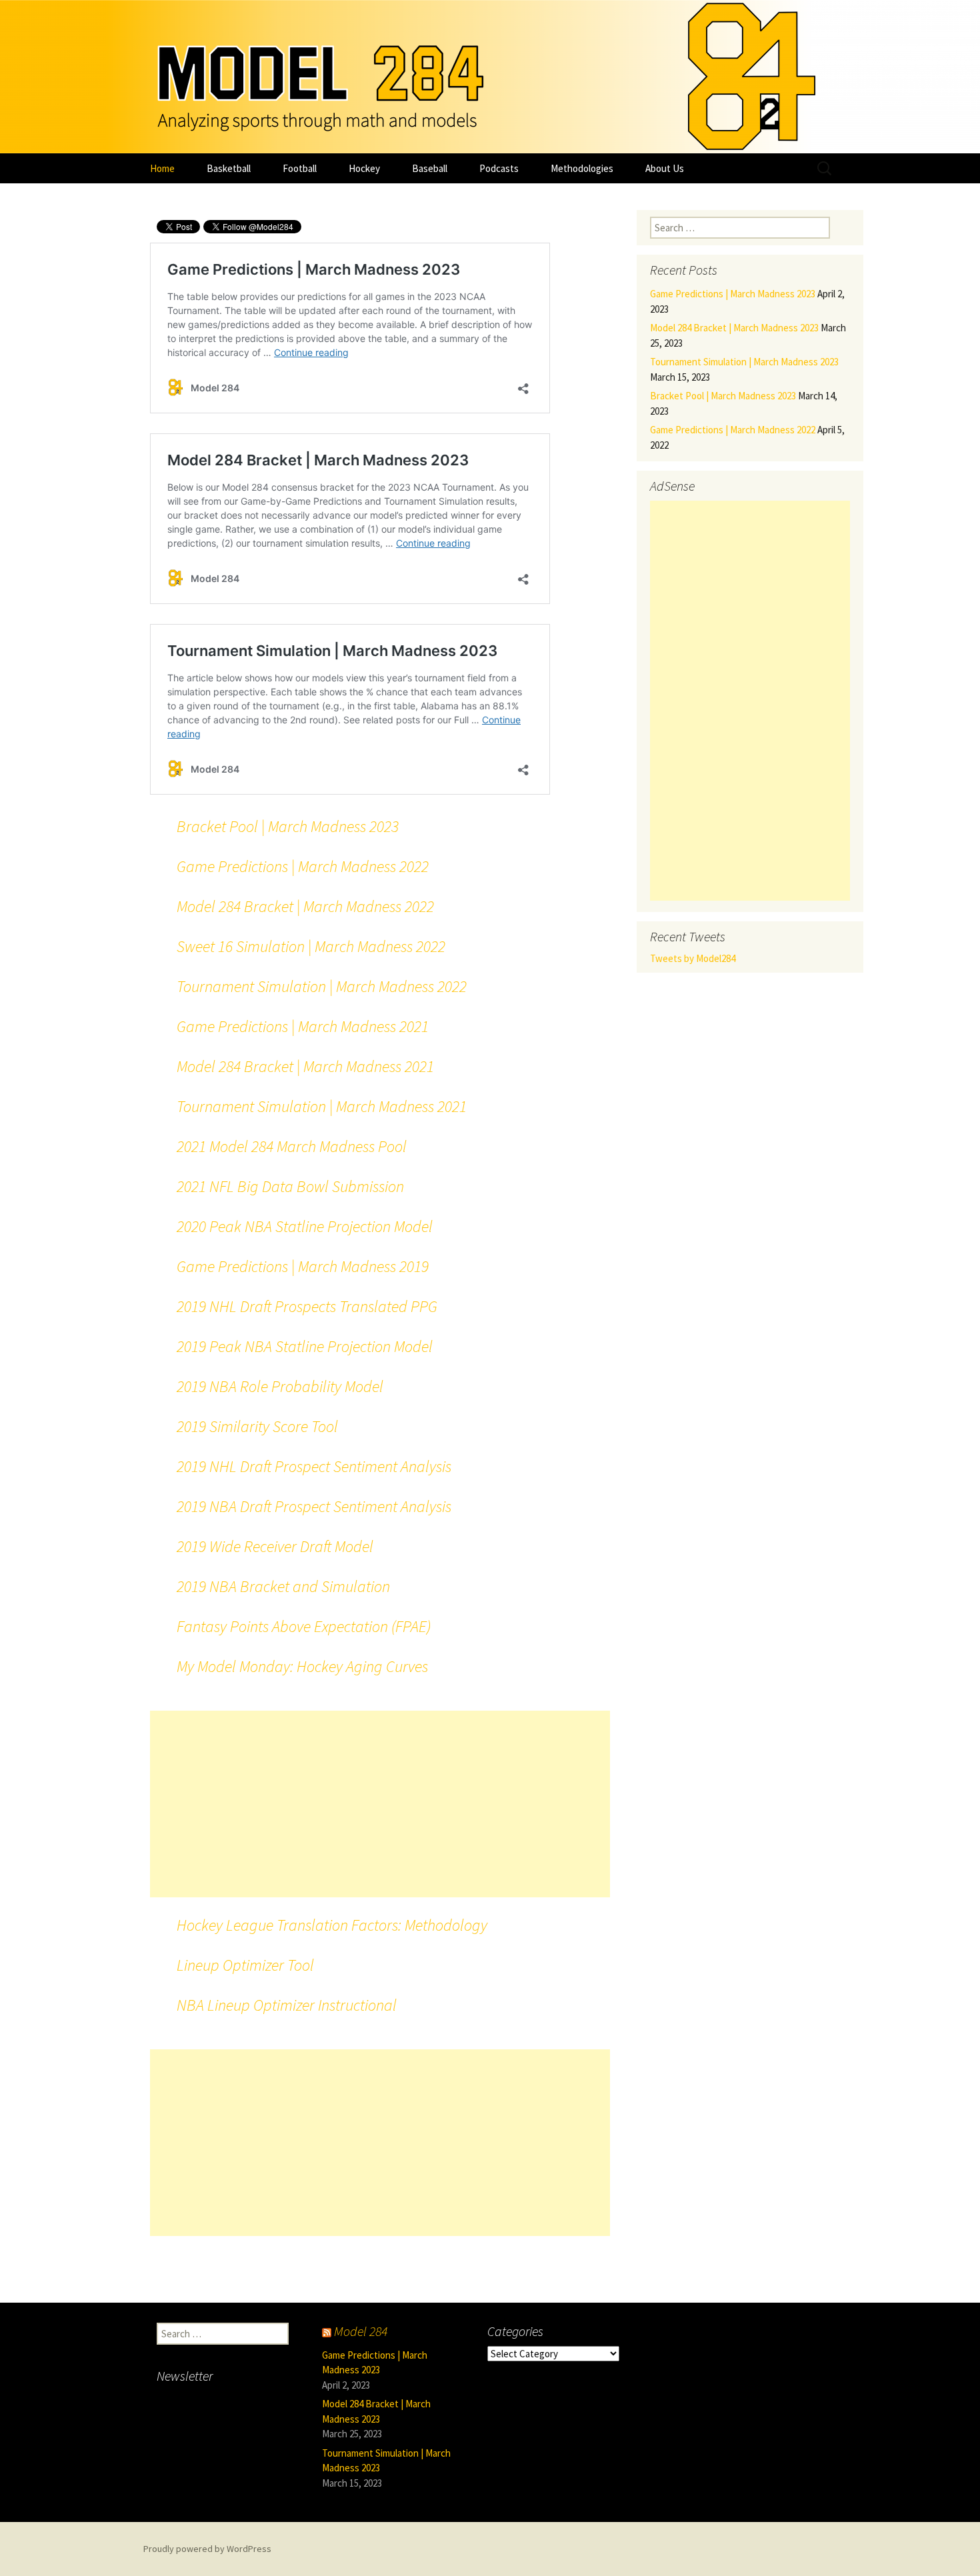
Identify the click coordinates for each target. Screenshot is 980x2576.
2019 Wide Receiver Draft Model (275, 1546)
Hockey (364, 168)
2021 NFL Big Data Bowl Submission (290, 1186)
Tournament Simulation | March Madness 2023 (744, 362)
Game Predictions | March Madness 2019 (303, 1266)
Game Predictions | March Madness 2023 (733, 294)
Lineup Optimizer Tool (245, 1965)
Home (162, 168)
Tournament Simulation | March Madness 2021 (322, 1106)
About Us (665, 168)
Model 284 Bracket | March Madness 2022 (305, 906)
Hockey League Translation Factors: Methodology (332, 1925)
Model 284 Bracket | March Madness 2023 (734, 328)
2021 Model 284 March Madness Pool (292, 1146)
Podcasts (499, 168)
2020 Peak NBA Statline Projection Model (305, 1226)
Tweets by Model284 (693, 958)
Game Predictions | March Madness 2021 (303, 1026)
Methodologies (582, 168)
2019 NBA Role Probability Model (280, 1386)
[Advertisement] (380, 1804)
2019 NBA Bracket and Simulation (283, 1586)
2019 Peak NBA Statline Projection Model (305, 1346)
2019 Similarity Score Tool (257, 1426)
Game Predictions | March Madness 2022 (303, 866)
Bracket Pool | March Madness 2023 (288, 826)
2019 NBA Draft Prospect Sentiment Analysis (314, 1506)
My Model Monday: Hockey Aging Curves (302, 1666)
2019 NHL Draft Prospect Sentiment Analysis (314, 1466)
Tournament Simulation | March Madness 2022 (322, 986)
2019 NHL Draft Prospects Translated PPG (307, 1306)
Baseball (430, 168)
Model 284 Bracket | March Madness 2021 (305, 1066)
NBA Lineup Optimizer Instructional (287, 2005)
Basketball (229, 168)
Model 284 (361, 2331)
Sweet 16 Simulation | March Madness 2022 (311, 946)
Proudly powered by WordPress (207, 2549)
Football (300, 168)
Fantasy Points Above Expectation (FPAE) (304, 1626)
